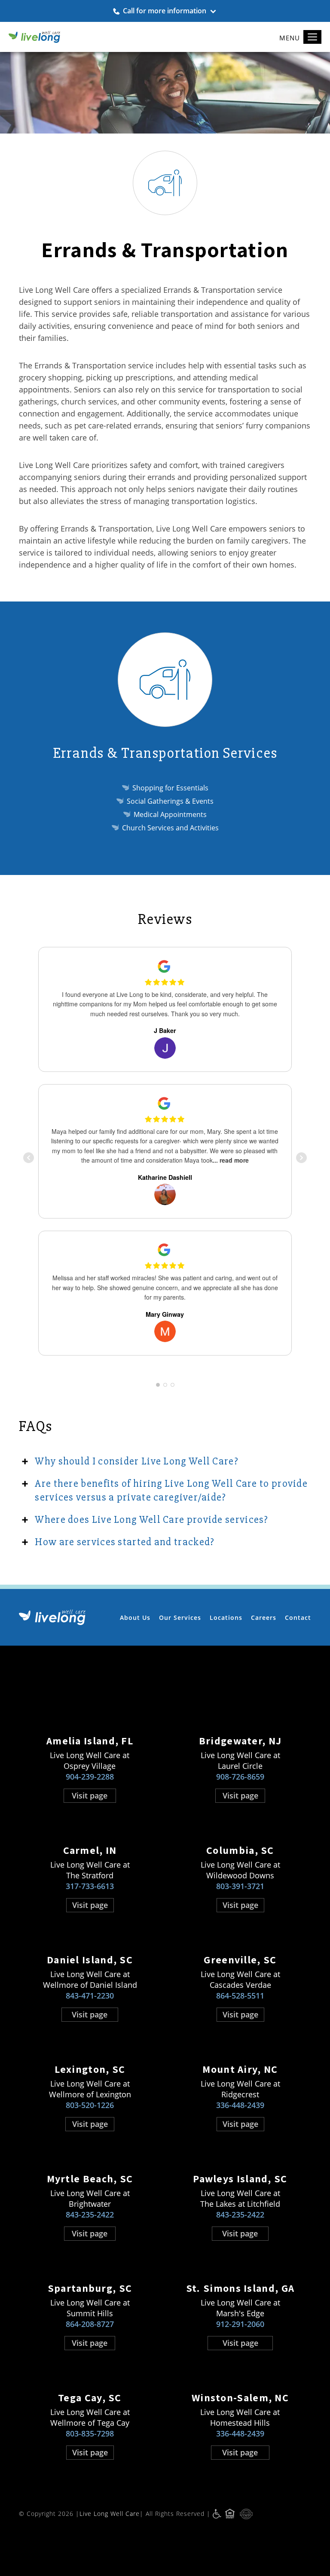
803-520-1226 (90, 2105)
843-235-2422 (90, 2215)
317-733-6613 (90, 1886)
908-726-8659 (240, 1777)
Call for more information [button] (165, 11)
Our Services (180, 1618)
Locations (226, 1618)
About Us (135, 1618)
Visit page (90, 1795)
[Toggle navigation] (312, 37)
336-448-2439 (240, 2105)
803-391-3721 (240, 1886)
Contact (298, 1618)
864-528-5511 (240, 1996)
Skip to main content (284, 65)
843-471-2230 (90, 1996)
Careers (264, 1618)
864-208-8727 (90, 2324)
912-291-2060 (240, 2324)
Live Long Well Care (110, 2514)
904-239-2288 (90, 1777)
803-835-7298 (90, 2433)
